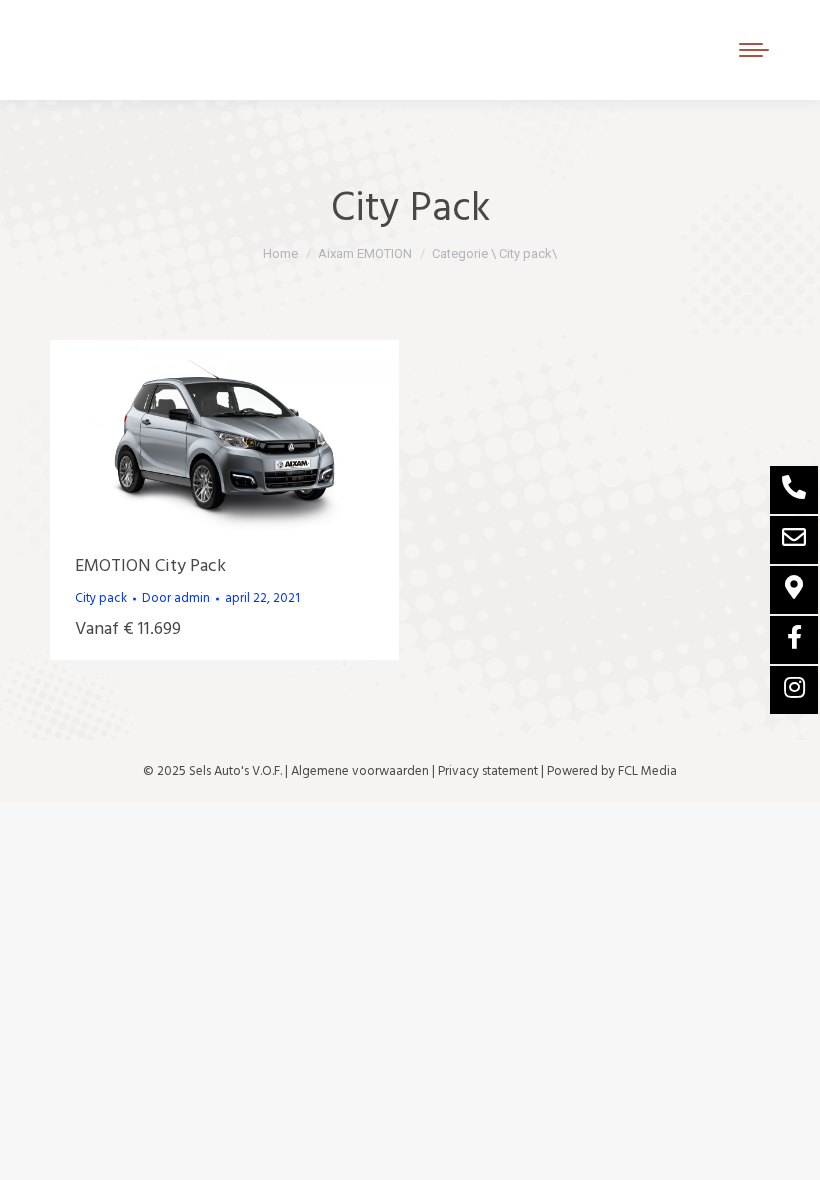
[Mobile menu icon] (754, 50)
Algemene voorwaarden (360, 771)
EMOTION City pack (150, 566)
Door (176, 598)
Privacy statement (488, 771)
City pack (101, 598)
